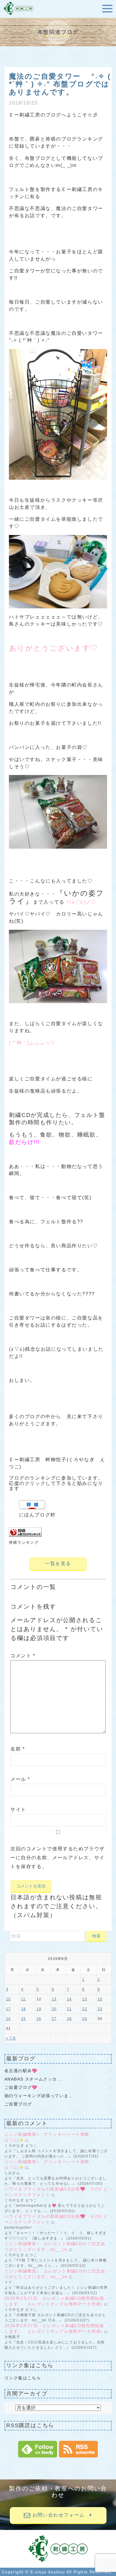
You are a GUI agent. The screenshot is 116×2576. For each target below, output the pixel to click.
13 (54, 1999)
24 (8, 2019)
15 (84, 1999)
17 (8, 2009)
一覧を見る (58, 1564)
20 (54, 2009)
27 (54, 2019)
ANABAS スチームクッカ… (33, 2079)
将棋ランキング (24, 1542)
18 (23, 2009)
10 (8, 1999)
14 (69, 1999)
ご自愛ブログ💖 (21, 2087)
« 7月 (11, 2038)
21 (69, 2009)
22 (84, 2009)
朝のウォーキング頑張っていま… (39, 2096)
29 (84, 2019)
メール (20, 1779)
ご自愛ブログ (21, 2104)
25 (23, 2019)
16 (100, 1999)
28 (69, 2019)
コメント (23, 1656)
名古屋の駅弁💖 (21, 2071)
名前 (18, 1749)
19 (39, 2009)
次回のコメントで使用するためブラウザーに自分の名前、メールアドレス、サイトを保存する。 (58, 1858)
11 (23, 1999)
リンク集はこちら (23, 2378)
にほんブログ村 (37, 1515)
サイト (18, 1809)
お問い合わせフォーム (60, 2515)
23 (100, 2009)
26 (39, 2019)
